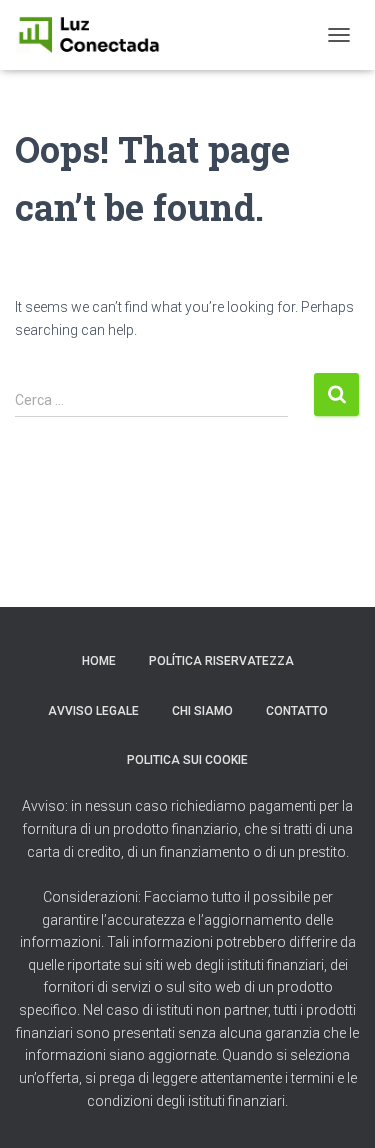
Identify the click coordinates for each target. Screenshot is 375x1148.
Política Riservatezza (221, 661)
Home (99, 661)
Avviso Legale (93, 711)
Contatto (297, 711)
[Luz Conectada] (96, 35)
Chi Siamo (202, 711)
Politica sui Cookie (187, 760)
